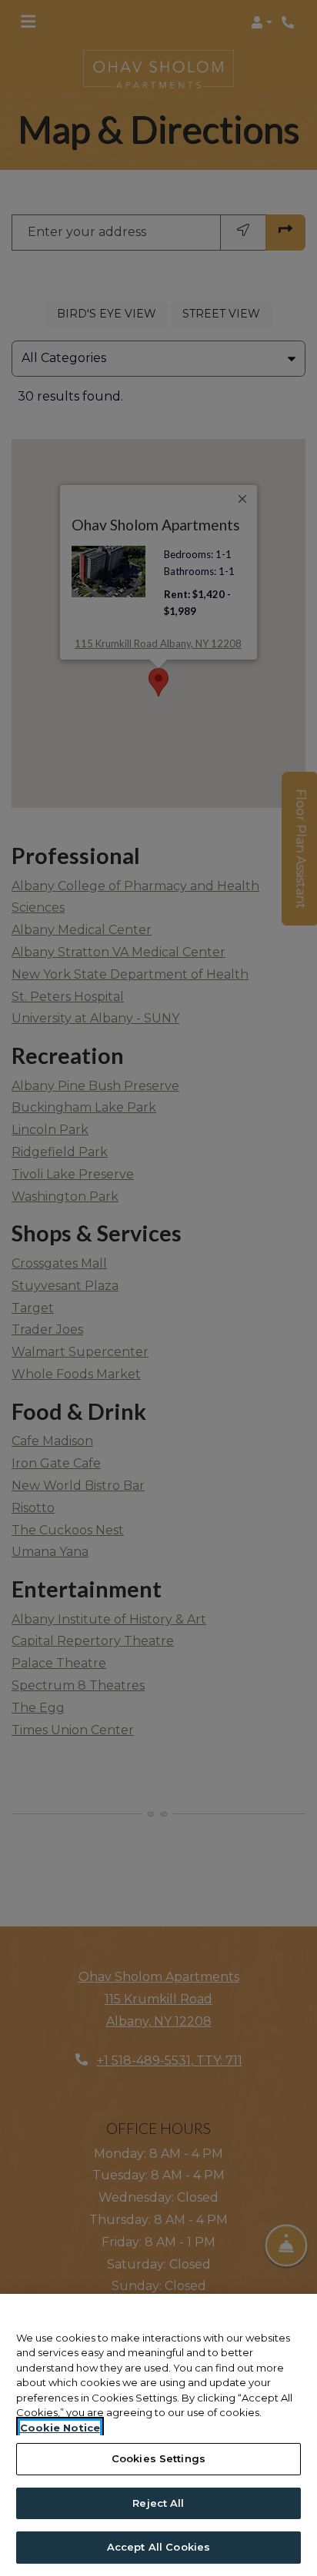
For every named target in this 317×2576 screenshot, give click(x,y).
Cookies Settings (158, 2458)
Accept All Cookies (158, 2547)
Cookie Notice (60, 2428)
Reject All (158, 2503)
